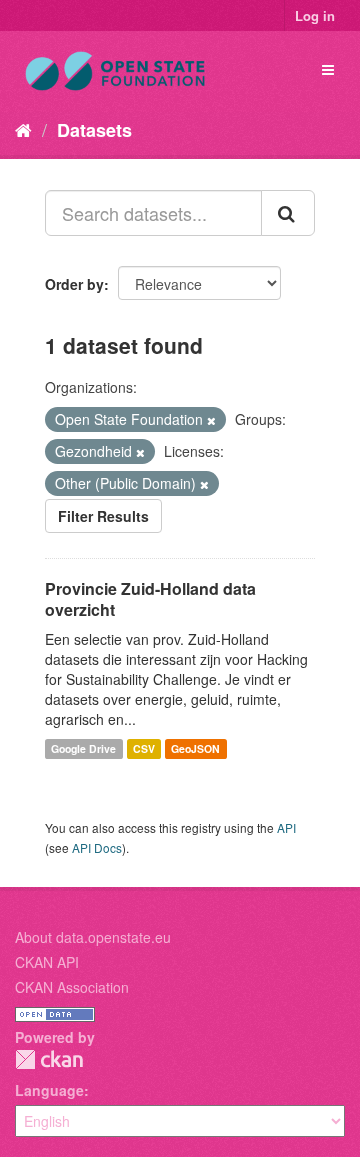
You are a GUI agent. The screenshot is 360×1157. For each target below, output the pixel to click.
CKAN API (47, 962)
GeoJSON (195, 748)
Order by (74, 284)
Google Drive (83, 748)
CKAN (49, 1059)
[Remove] (211, 420)
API (286, 827)
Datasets (94, 130)
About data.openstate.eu (93, 937)
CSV (144, 748)
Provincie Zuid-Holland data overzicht (150, 599)
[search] (288, 213)
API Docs (97, 847)
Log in (315, 15)
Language (49, 1090)
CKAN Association (72, 987)
